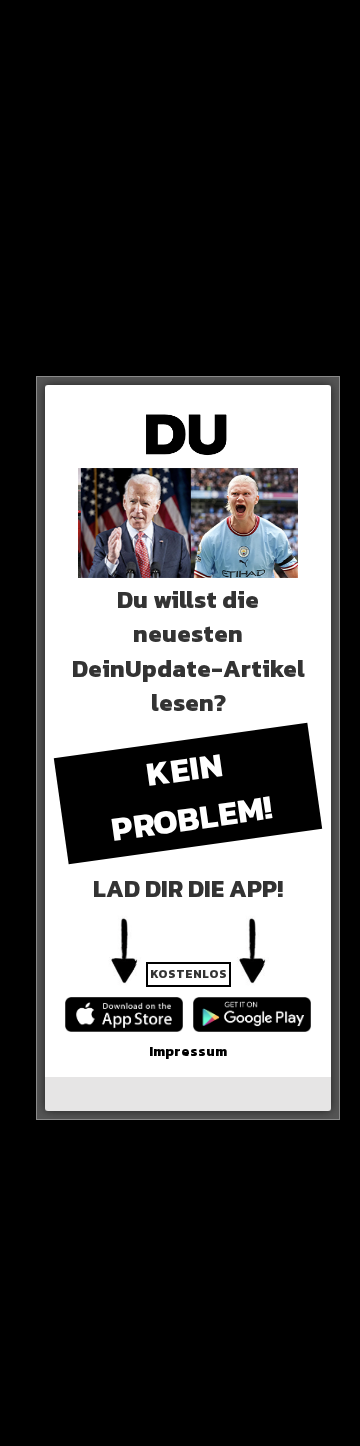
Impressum (188, 1051)
